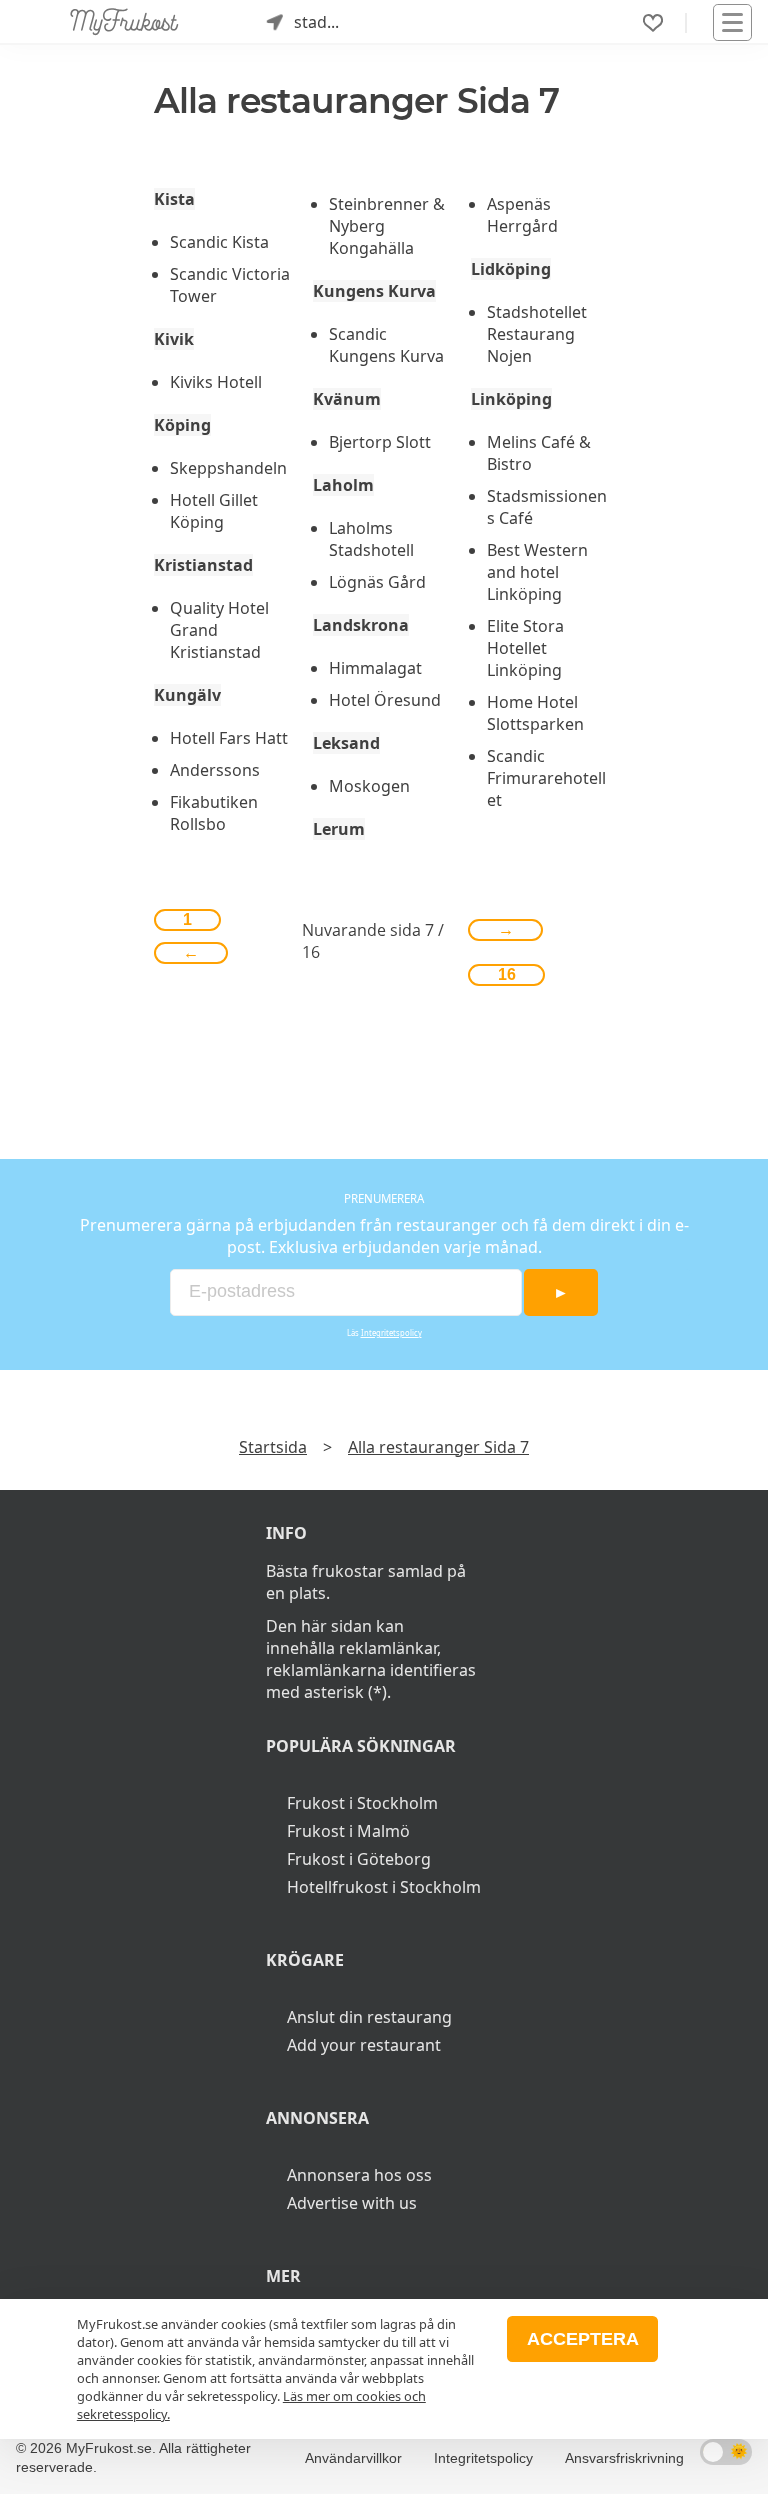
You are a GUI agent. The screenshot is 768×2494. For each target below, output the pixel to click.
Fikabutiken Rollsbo (214, 813)
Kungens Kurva (374, 291)
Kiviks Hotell (216, 382)
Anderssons (215, 770)
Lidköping (511, 269)
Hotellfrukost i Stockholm (384, 1887)
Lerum (339, 829)
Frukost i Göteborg (359, 1859)
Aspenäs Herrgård (522, 215)
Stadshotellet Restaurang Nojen (537, 334)
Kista (174, 199)
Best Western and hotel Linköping (537, 572)
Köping (182, 425)
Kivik (174, 339)
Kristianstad (203, 565)
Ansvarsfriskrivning (624, 2458)
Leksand (346, 743)
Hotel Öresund (385, 700)
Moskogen (369, 786)
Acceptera (583, 2339)
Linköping (511, 399)
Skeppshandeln (228, 468)
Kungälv (187, 695)
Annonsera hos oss (359, 2175)
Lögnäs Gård (377, 582)
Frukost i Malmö (348, 1831)
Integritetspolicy (391, 1333)
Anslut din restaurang (369, 2017)
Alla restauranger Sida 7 (438, 1447)
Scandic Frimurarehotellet (546, 778)
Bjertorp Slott (380, 442)
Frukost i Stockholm (362, 1803)
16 (507, 974)
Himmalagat (375, 668)
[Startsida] (124, 22)
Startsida (273, 1447)
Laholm (343, 485)
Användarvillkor (353, 2458)
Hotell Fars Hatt (229, 738)
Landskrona (361, 625)
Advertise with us (352, 2203)
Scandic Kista (219, 242)
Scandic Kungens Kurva (386, 345)
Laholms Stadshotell (371, 539)
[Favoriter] (653, 23)
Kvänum (347, 399)
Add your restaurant (364, 2045)
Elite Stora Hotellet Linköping (525, 648)
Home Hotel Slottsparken (535, 713)
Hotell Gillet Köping (214, 511)
